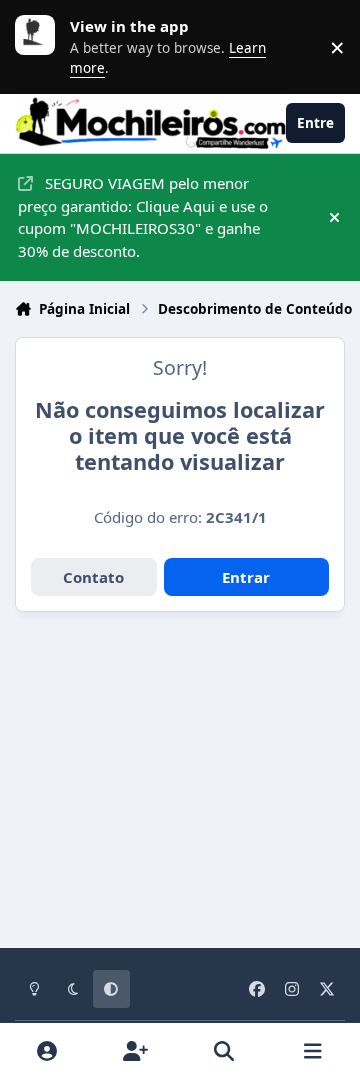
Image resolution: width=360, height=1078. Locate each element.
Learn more (40, 47)
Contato (93, 577)
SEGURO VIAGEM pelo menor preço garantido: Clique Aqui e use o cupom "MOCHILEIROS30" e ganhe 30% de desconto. (143, 217)
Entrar (246, 577)
